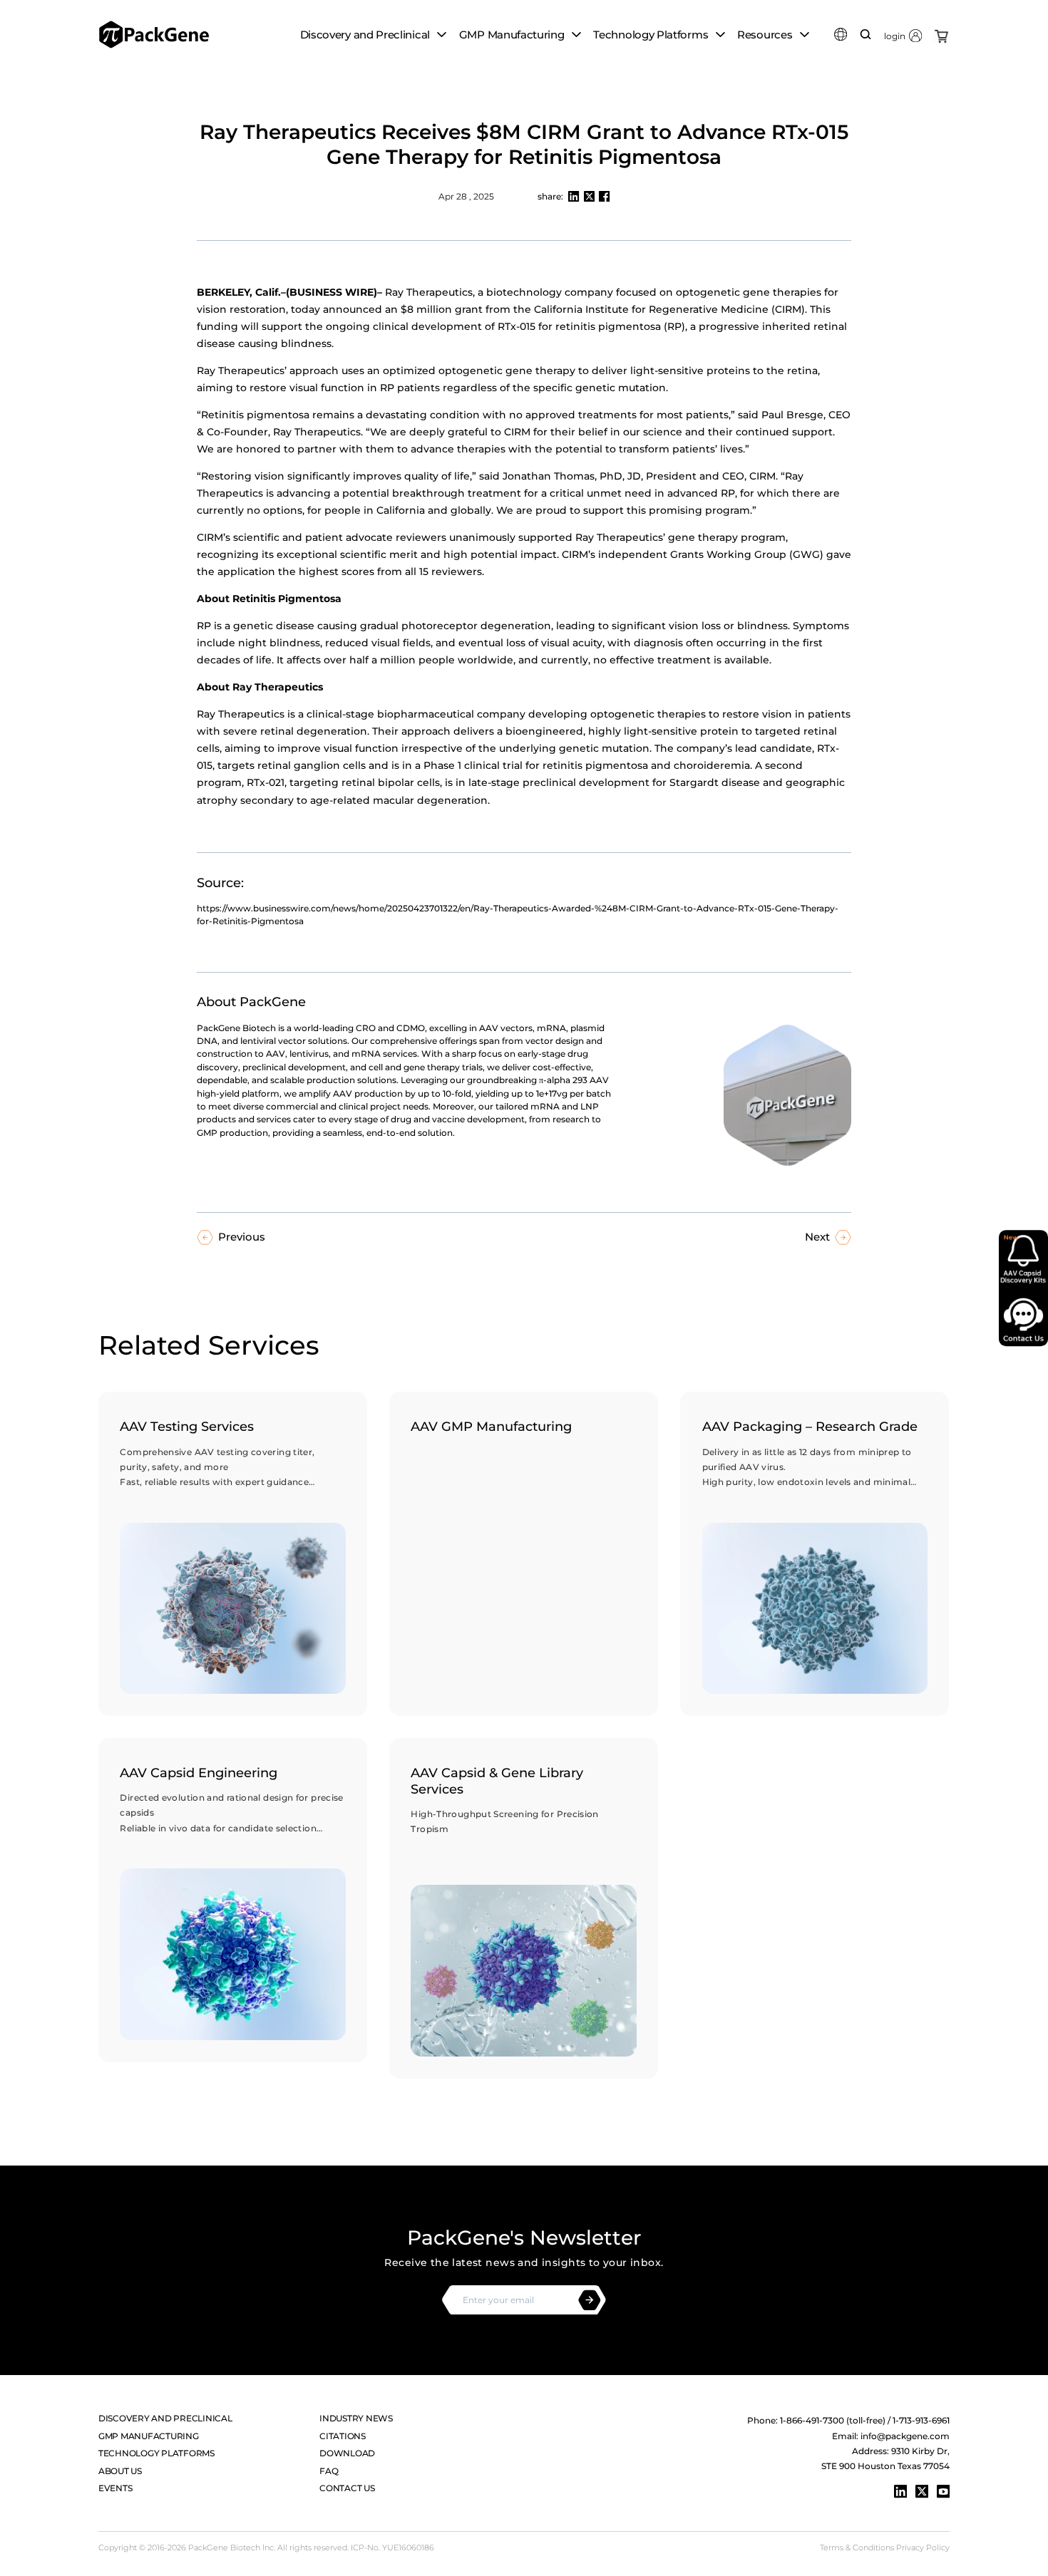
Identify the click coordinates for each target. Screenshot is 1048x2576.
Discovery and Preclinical (165, 2418)
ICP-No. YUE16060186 (392, 2548)
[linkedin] (900, 2491)
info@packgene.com (905, 2436)
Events (115, 2488)
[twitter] (922, 2491)
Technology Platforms (156, 2453)
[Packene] (154, 34)
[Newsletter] (590, 2300)
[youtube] (943, 2491)
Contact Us (347, 2488)
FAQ (329, 2471)
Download (347, 2453)
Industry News (356, 2418)
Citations (343, 2436)
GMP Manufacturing (149, 2436)
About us (120, 2471)
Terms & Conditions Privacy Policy (885, 2548)
